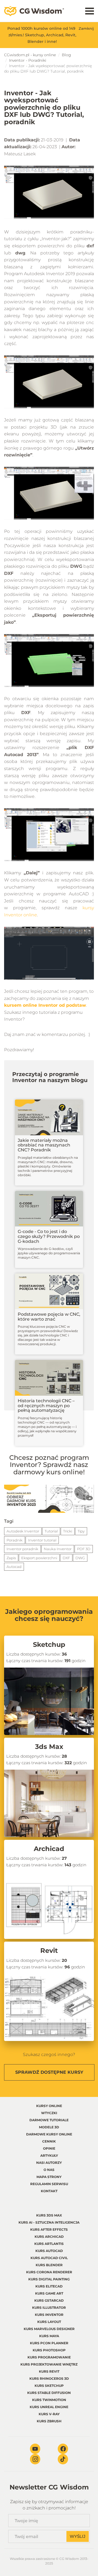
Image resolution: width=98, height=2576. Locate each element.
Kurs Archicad (49, 2237)
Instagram (35, 2459)
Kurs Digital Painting (49, 2279)
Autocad (14, 1567)
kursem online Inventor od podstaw (45, 1005)
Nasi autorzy (49, 2163)
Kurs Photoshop (49, 2350)
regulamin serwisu (49, 2184)
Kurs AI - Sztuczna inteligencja (49, 2222)
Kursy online (49, 2106)
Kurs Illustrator (49, 2308)
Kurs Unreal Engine (49, 2407)
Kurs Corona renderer (49, 2272)
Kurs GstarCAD (49, 2300)
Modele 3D (49, 2127)
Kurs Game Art (49, 2293)
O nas (49, 2170)
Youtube (35, 2449)
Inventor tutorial (42, 1540)
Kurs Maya (49, 2336)
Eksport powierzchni (39, 1558)
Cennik (49, 2141)
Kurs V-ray (49, 2414)
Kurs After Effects (49, 2229)
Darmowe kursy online (49, 2134)
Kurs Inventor (49, 2315)
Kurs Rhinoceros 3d (49, 2379)
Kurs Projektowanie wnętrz (49, 2364)
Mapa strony (49, 2177)
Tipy (81, 1531)
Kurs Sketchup (49, 2386)
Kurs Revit (49, 2371)
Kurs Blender (49, 2265)
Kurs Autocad (49, 2251)
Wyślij (78, 2536)
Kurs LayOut (49, 2322)
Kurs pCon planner (49, 2343)
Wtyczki (49, 2113)
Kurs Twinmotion (49, 2400)
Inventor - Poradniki (28, 60)
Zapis (11, 1558)
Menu (90, 11)
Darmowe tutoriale (49, 2120)
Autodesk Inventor (23, 1531)
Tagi (9, 1521)
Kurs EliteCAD (49, 2286)
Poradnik (15, 1540)
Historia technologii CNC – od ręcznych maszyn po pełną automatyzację (46, 1406)
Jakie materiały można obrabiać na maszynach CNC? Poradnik (44, 1145)
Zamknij (86, 28)
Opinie (49, 2148)
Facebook (63, 2449)
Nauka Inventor (58, 1549)
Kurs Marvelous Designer (49, 2329)
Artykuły (49, 2155)
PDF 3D (84, 1549)
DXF (66, 1558)
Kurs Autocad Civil (49, 2258)
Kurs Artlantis (49, 2244)
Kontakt (49, 2191)
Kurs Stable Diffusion (49, 2393)
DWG (80, 1558)
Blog (66, 55)
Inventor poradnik (22, 1549)
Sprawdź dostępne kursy (49, 2072)
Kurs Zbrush (49, 2421)
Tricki (68, 1531)
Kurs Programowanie (49, 2357)
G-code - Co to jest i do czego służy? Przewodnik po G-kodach (49, 1236)
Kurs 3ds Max (49, 2215)
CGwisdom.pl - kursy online (30, 55)
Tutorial (51, 1531)
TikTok (63, 2459)
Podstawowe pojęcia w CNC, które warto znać (49, 1317)
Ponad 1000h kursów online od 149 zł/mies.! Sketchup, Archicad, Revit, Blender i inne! (42, 35)
